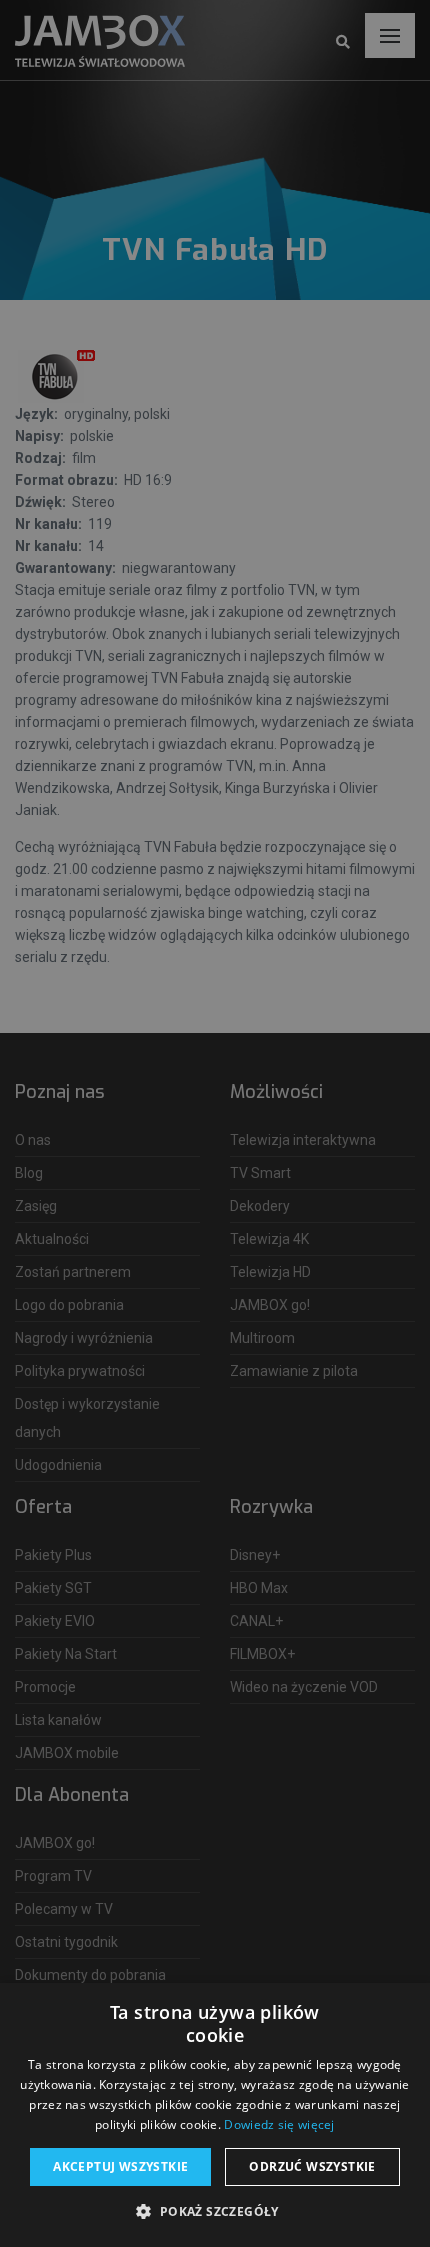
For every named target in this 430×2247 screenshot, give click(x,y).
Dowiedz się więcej (279, 2124)
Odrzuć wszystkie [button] (312, 2166)
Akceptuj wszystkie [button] (120, 2166)
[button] (214, 2212)
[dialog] (215, 1123)
